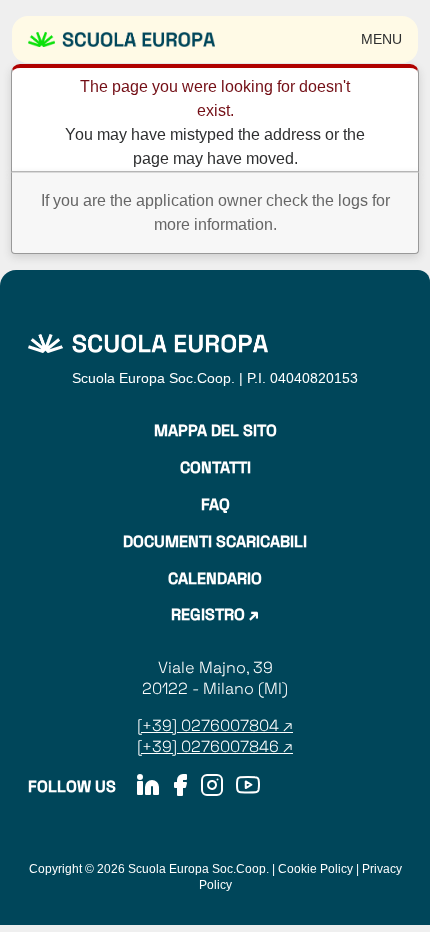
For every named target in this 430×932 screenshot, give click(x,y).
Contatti (215, 468)
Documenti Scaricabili (215, 542)
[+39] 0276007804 (210, 725)
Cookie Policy (315, 869)
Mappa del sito (215, 431)
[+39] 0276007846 (208, 746)
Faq (215, 505)
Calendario (215, 579)
